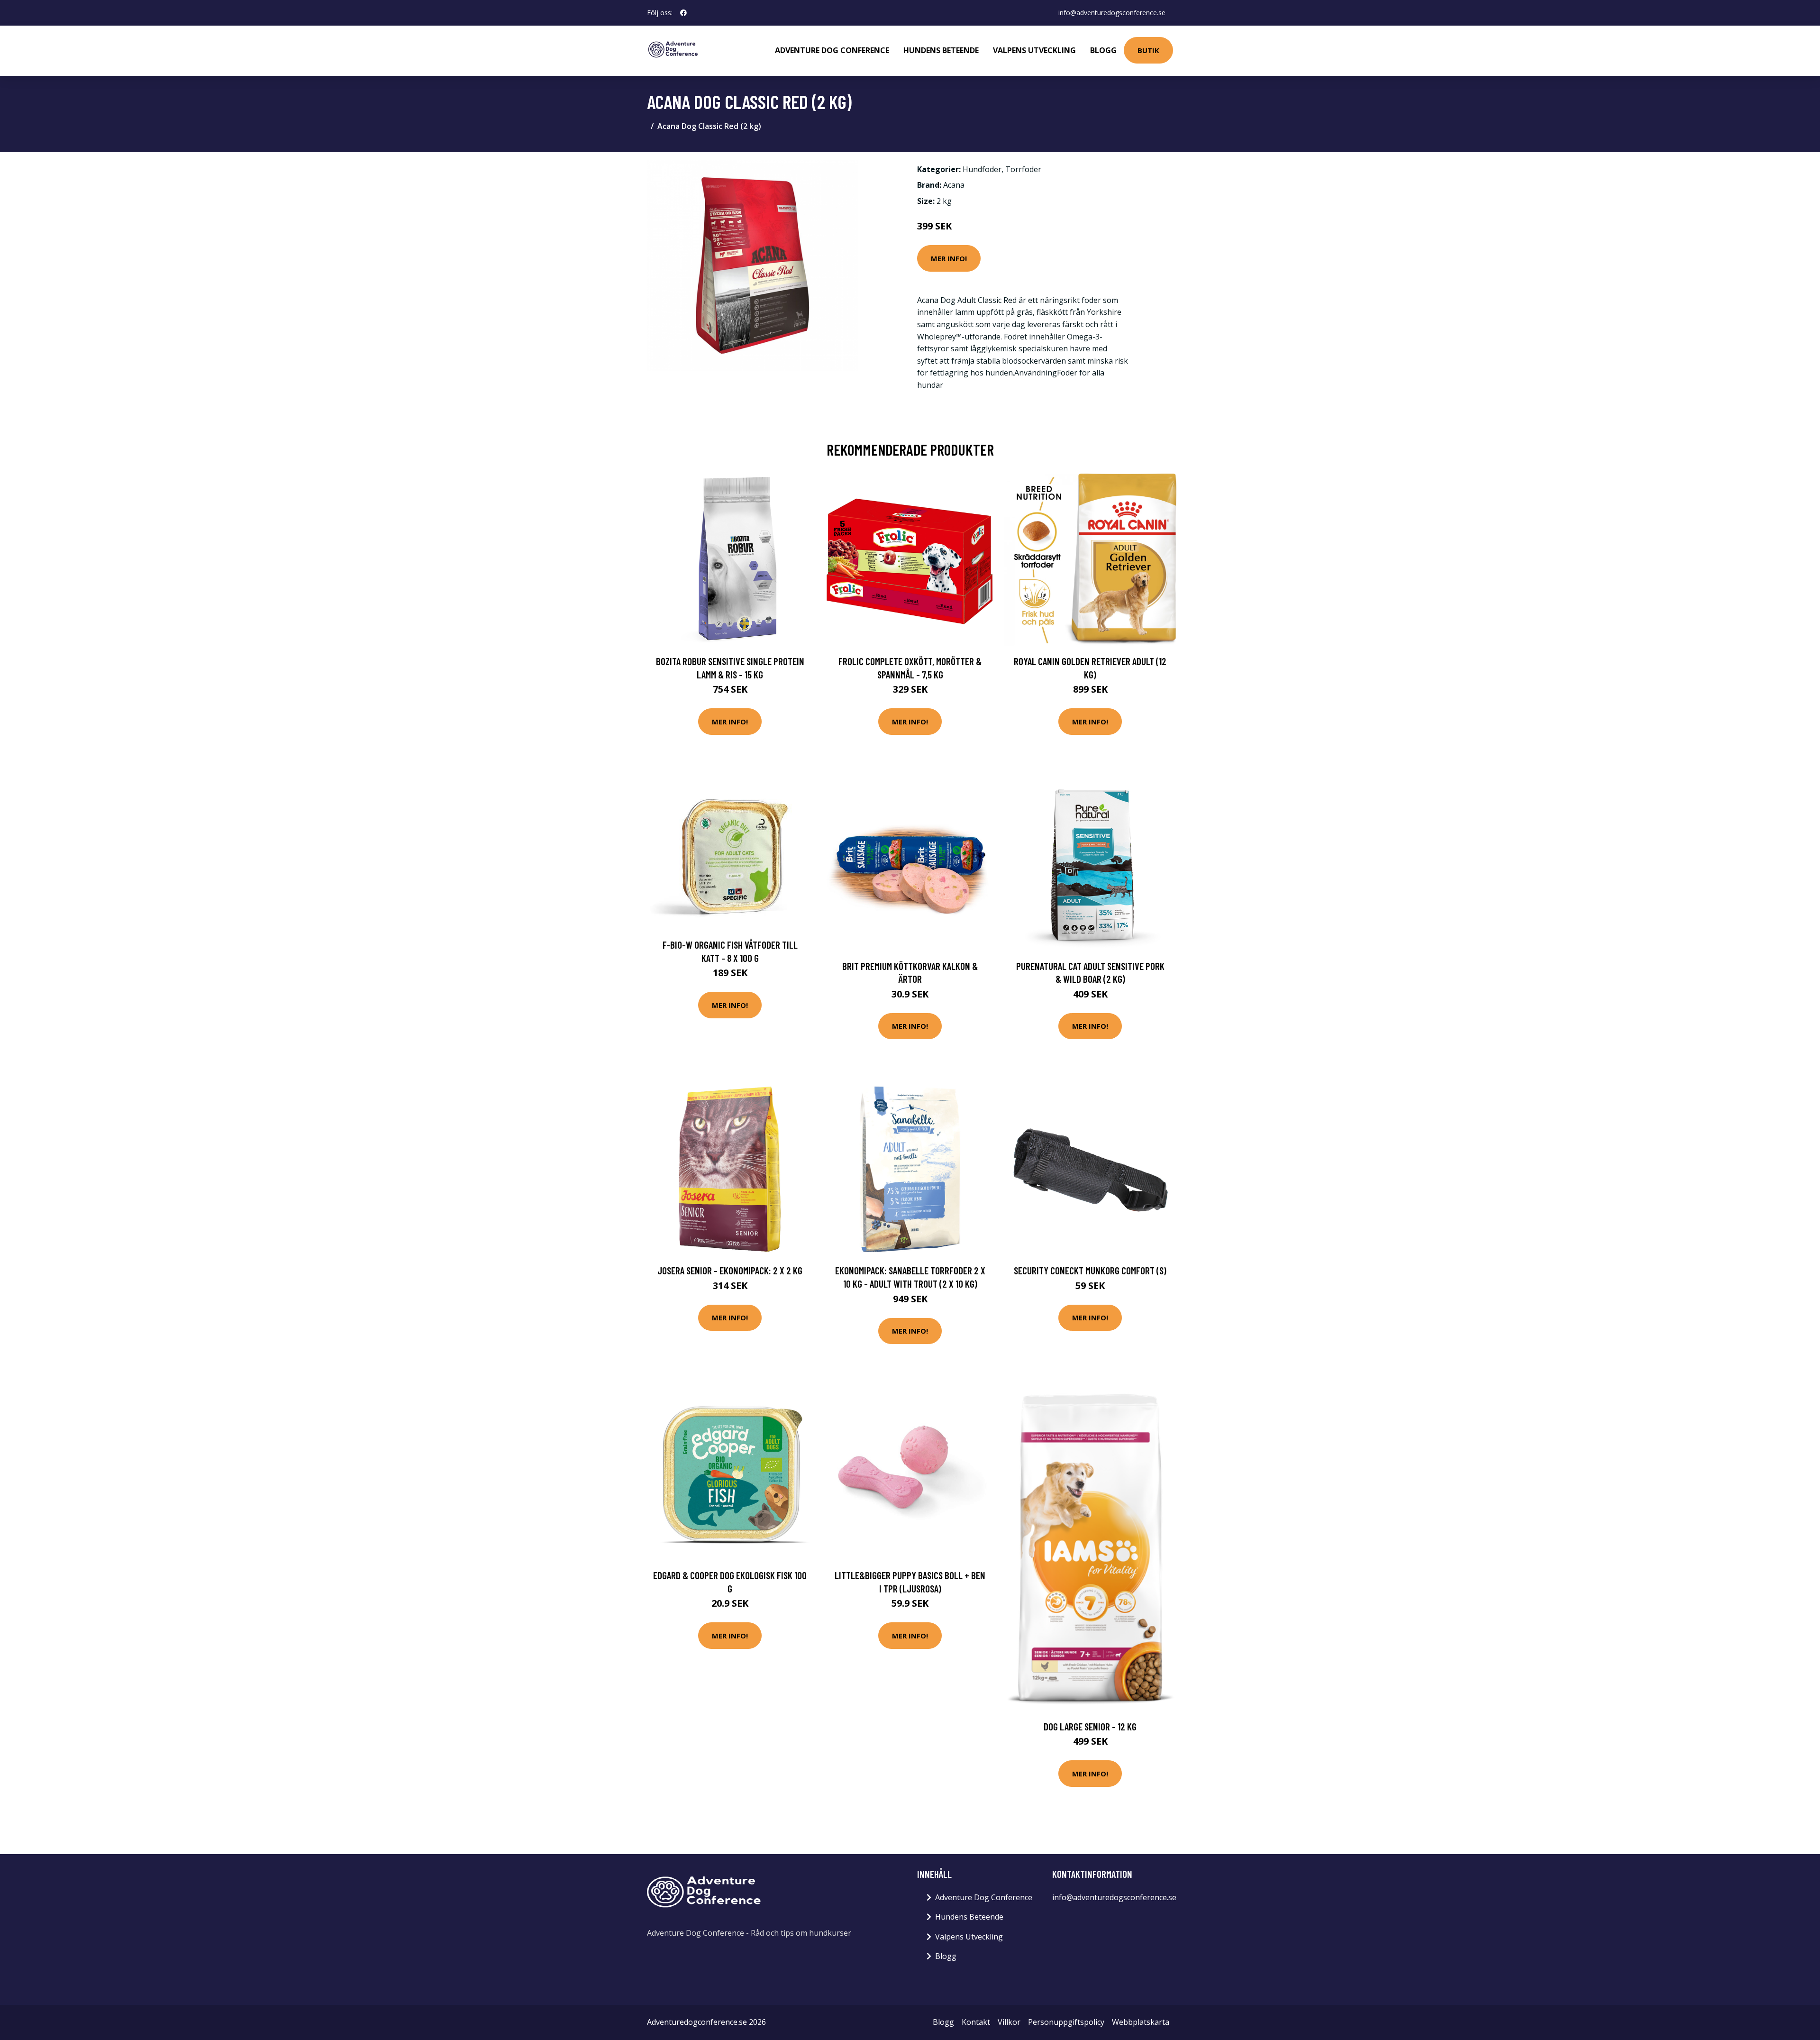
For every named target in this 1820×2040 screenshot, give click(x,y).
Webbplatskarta (1141, 2022)
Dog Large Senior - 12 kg (1090, 1726)
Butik (1148, 50)
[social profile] (683, 13)
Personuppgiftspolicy (1066, 2022)
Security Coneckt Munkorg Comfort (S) (1090, 1270)
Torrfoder (1023, 169)
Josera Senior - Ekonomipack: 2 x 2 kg (730, 1270)
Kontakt (976, 2022)
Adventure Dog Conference (832, 50)
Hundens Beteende (941, 50)
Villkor (1009, 2022)
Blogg (1103, 50)
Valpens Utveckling (1034, 50)
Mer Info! (949, 258)
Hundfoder (982, 169)
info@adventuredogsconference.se (1112, 13)
